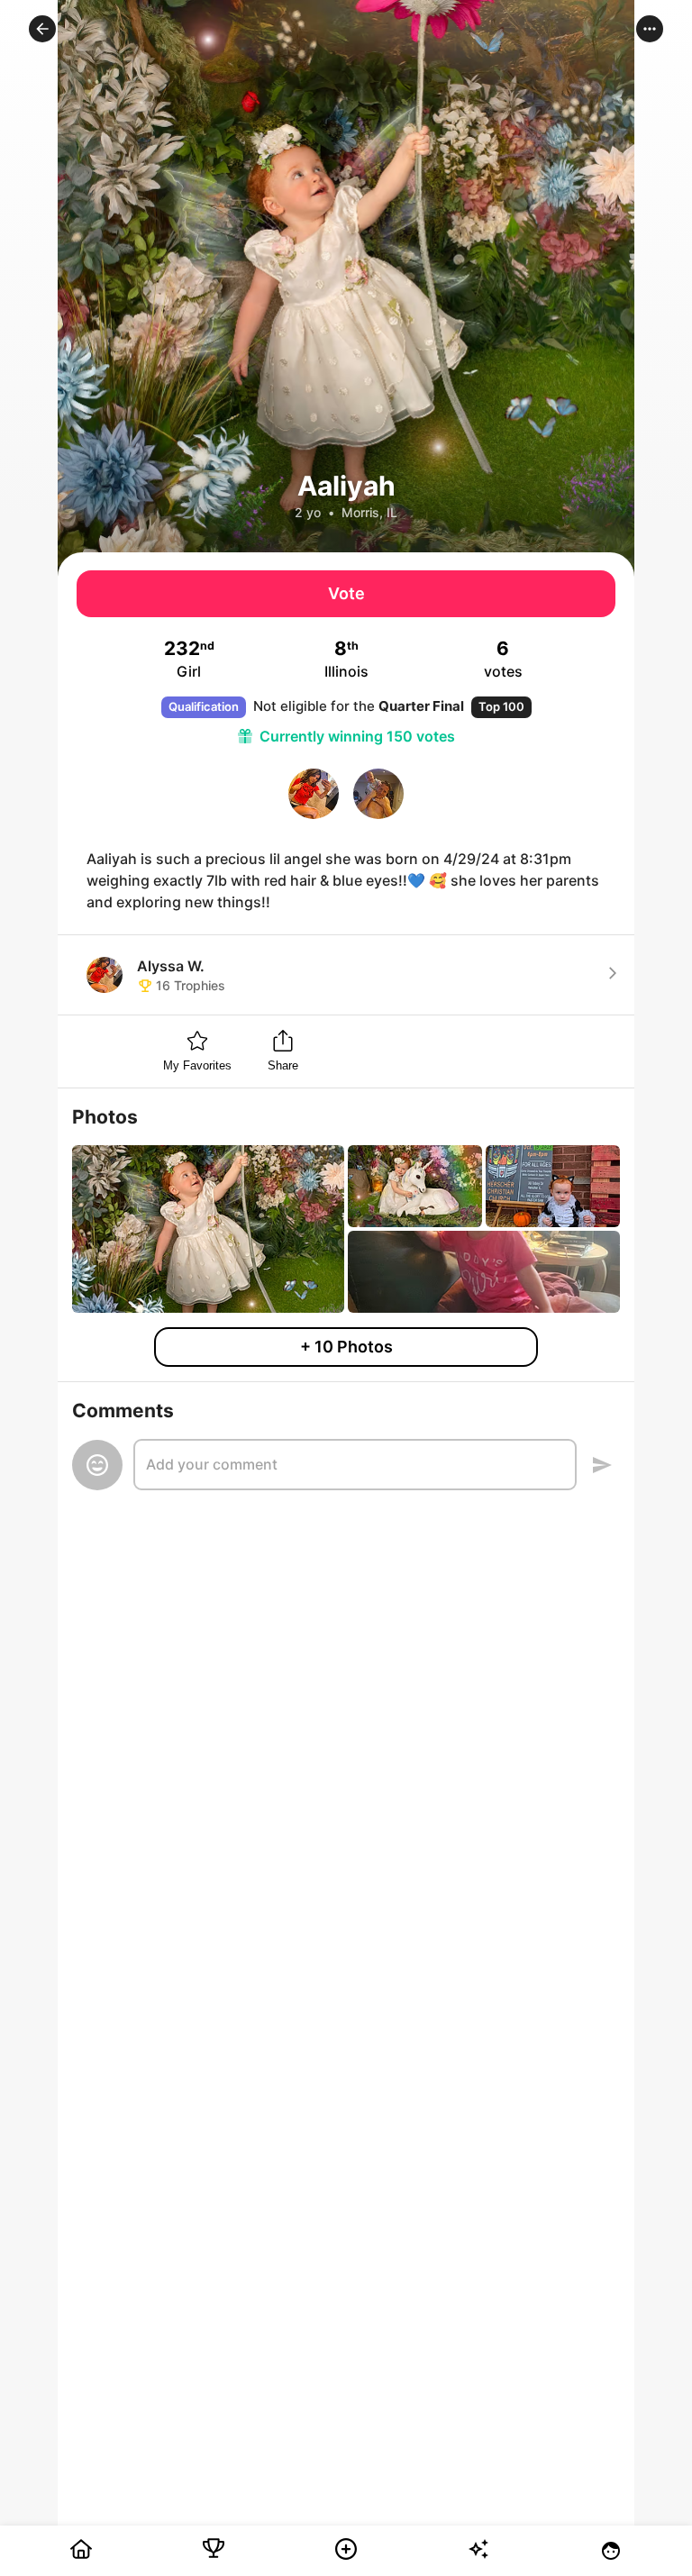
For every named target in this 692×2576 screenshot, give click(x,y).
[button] (42, 29)
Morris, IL (369, 512)
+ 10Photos (346, 1347)
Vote (346, 593)
